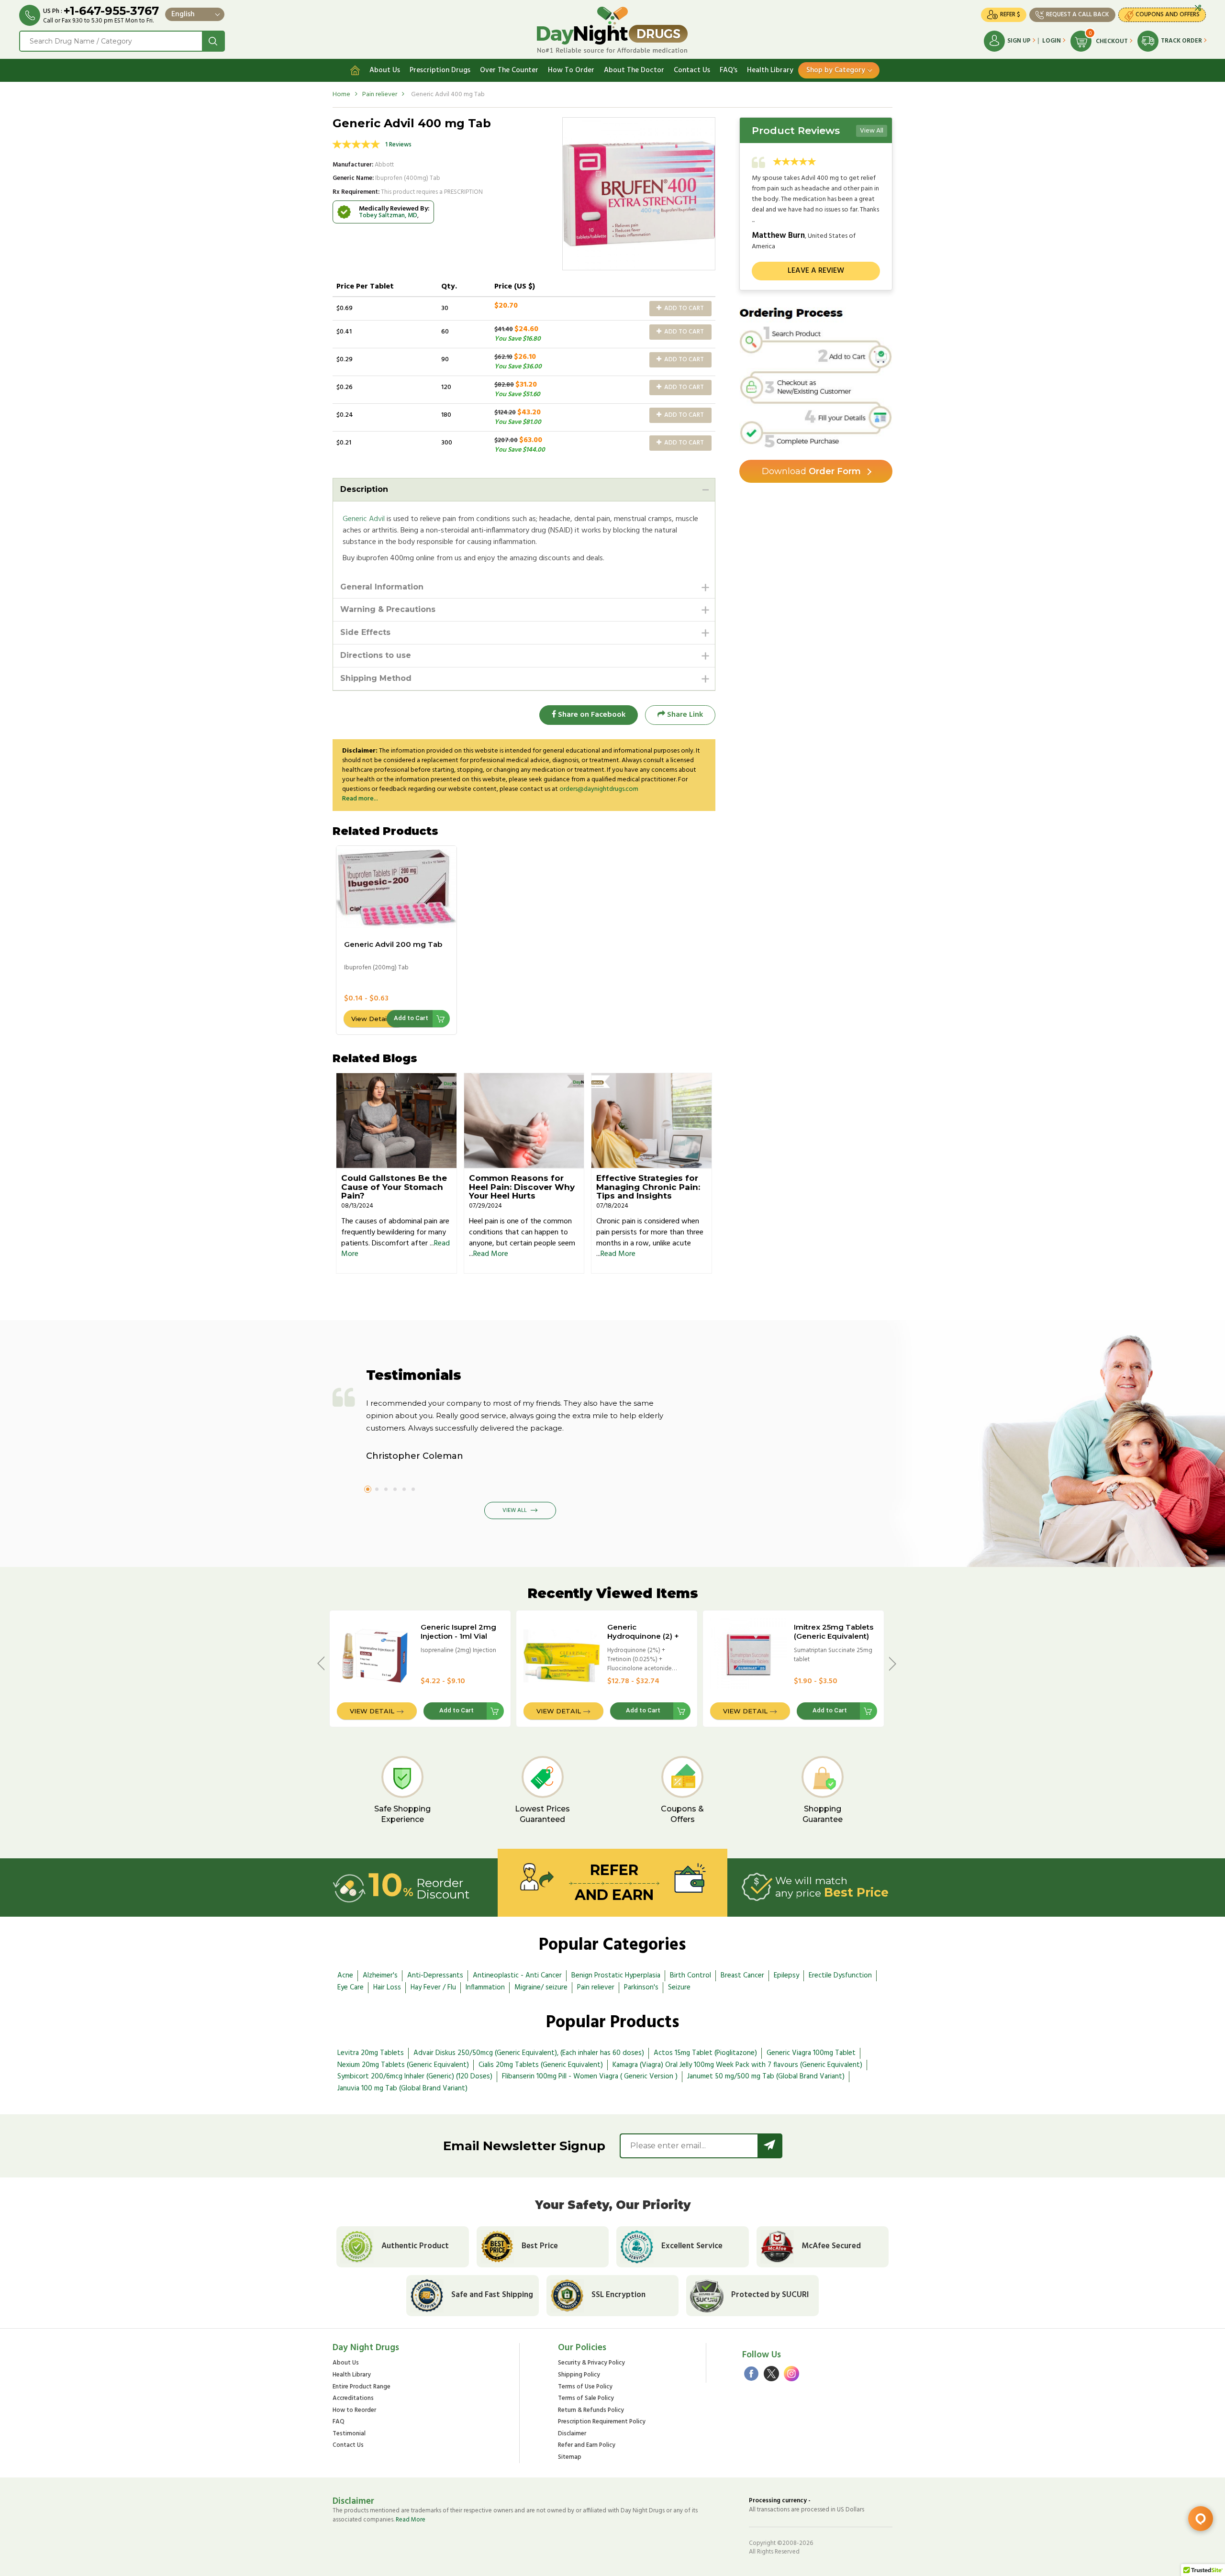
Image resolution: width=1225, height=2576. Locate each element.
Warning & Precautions (388, 609)
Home (341, 94)
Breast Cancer (742, 1976)
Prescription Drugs (440, 70)
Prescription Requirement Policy (602, 2422)
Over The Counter (509, 70)
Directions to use (376, 655)
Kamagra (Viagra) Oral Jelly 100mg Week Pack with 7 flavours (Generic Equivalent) (737, 2065)
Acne (345, 1976)
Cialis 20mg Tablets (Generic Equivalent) (541, 2065)
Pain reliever (380, 94)
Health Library (770, 70)
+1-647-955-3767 (111, 11)
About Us (385, 70)
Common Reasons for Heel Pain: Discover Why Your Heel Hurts (522, 1187)
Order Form (811, 471)
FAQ (339, 2422)
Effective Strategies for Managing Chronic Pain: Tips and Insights (648, 1187)
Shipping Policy (579, 2375)
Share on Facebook (591, 715)
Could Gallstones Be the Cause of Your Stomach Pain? (394, 1187)
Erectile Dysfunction (840, 1976)
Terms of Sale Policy (586, 2399)
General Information (382, 587)
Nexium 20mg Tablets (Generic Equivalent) (403, 2065)
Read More (491, 1254)
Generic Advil (364, 519)
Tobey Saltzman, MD (388, 216)
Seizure (679, 1988)
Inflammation (485, 1988)
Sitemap (570, 2458)
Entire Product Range (362, 2387)
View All (872, 131)
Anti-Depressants (435, 1976)
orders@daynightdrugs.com (599, 789)
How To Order (571, 70)
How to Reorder (354, 2411)
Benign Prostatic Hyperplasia (616, 1976)
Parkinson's (641, 1988)
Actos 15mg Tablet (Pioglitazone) (705, 2053)
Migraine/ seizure (541, 1988)
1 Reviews (398, 145)
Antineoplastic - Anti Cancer (517, 1976)
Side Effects (365, 632)
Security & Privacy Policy (591, 2363)
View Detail (370, 1019)
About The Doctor (634, 70)
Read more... (360, 799)
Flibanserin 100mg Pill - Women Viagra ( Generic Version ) (590, 2076)
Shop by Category (836, 70)
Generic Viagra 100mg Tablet (811, 2053)
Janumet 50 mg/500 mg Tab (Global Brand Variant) (766, 2076)
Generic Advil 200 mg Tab (393, 944)
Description (364, 489)
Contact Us (692, 70)
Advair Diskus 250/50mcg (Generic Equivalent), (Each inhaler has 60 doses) (529, 2053)
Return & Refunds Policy (591, 2411)
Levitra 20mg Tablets (371, 2053)
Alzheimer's (380, 1976)
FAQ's (729, 70)
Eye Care (351, 1988)
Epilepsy (786, 1976)
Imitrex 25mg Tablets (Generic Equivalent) (834, 1632)
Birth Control (690, 1976)
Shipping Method (376, 678)
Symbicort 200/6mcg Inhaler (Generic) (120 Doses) (415, 2076)
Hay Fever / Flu (433, 1988)
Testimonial (349, 2434)
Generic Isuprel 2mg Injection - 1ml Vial (458, 1632)
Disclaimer (572, 2434)
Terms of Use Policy (585, 2387)
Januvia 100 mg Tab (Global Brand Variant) (402, 2088)
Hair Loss (387, 1988)
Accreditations (353, 2399)
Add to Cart (683, 308)
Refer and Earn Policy (587, 2446)
